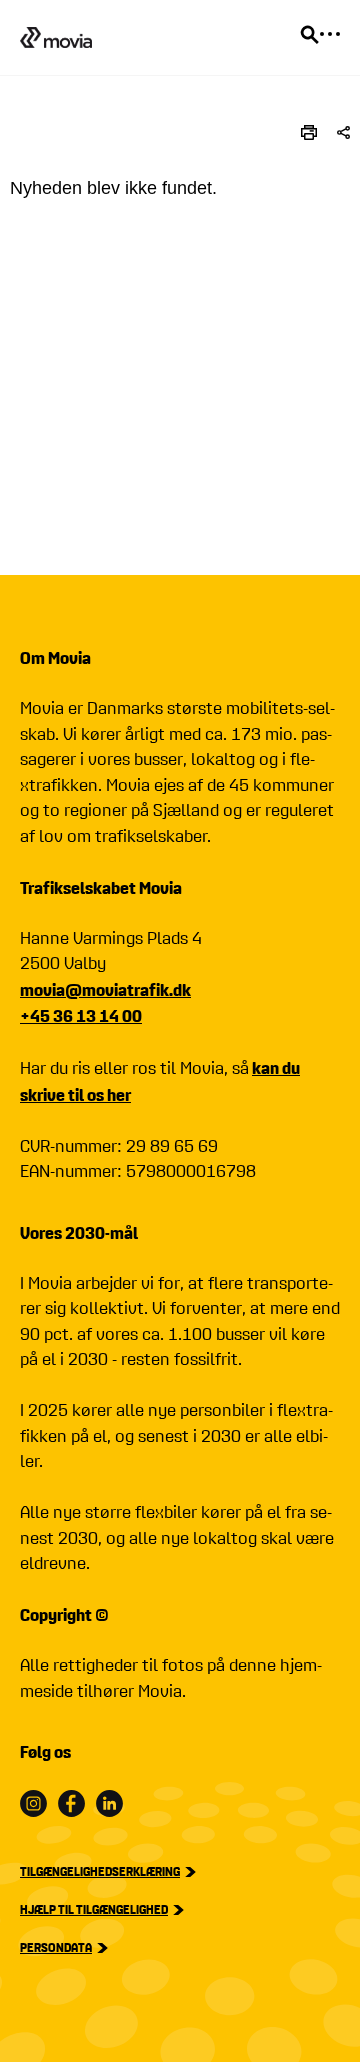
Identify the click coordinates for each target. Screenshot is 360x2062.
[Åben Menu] (330, 34)
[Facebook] (71, 1803)
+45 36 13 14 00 (81, 1015)
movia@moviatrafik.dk (105, 989)
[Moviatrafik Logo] (56, 37)
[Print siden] (309, 132)
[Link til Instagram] (33, 1803)
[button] (343, 133)
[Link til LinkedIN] (109, 1803)
